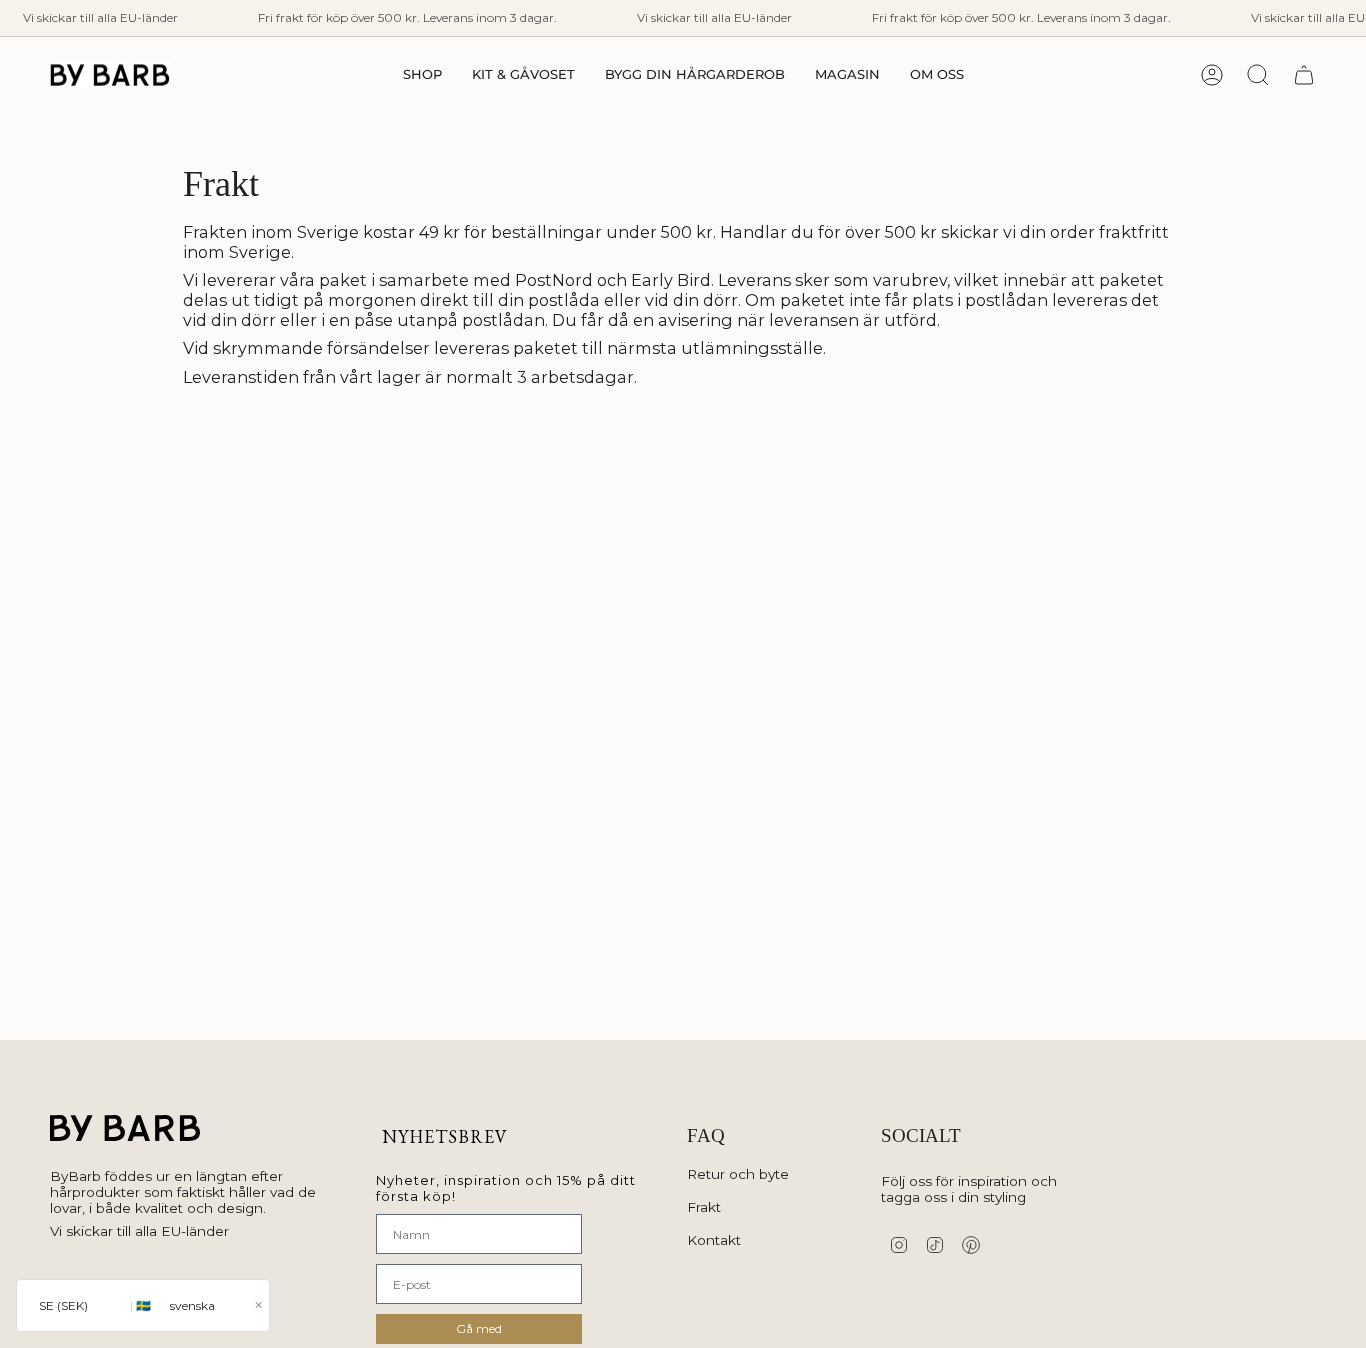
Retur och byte (738, 1174)
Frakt (704, 1207)
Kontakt (714, 1240)
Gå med (479, 1328)
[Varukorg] (1304, 75)
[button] (422, 75)
